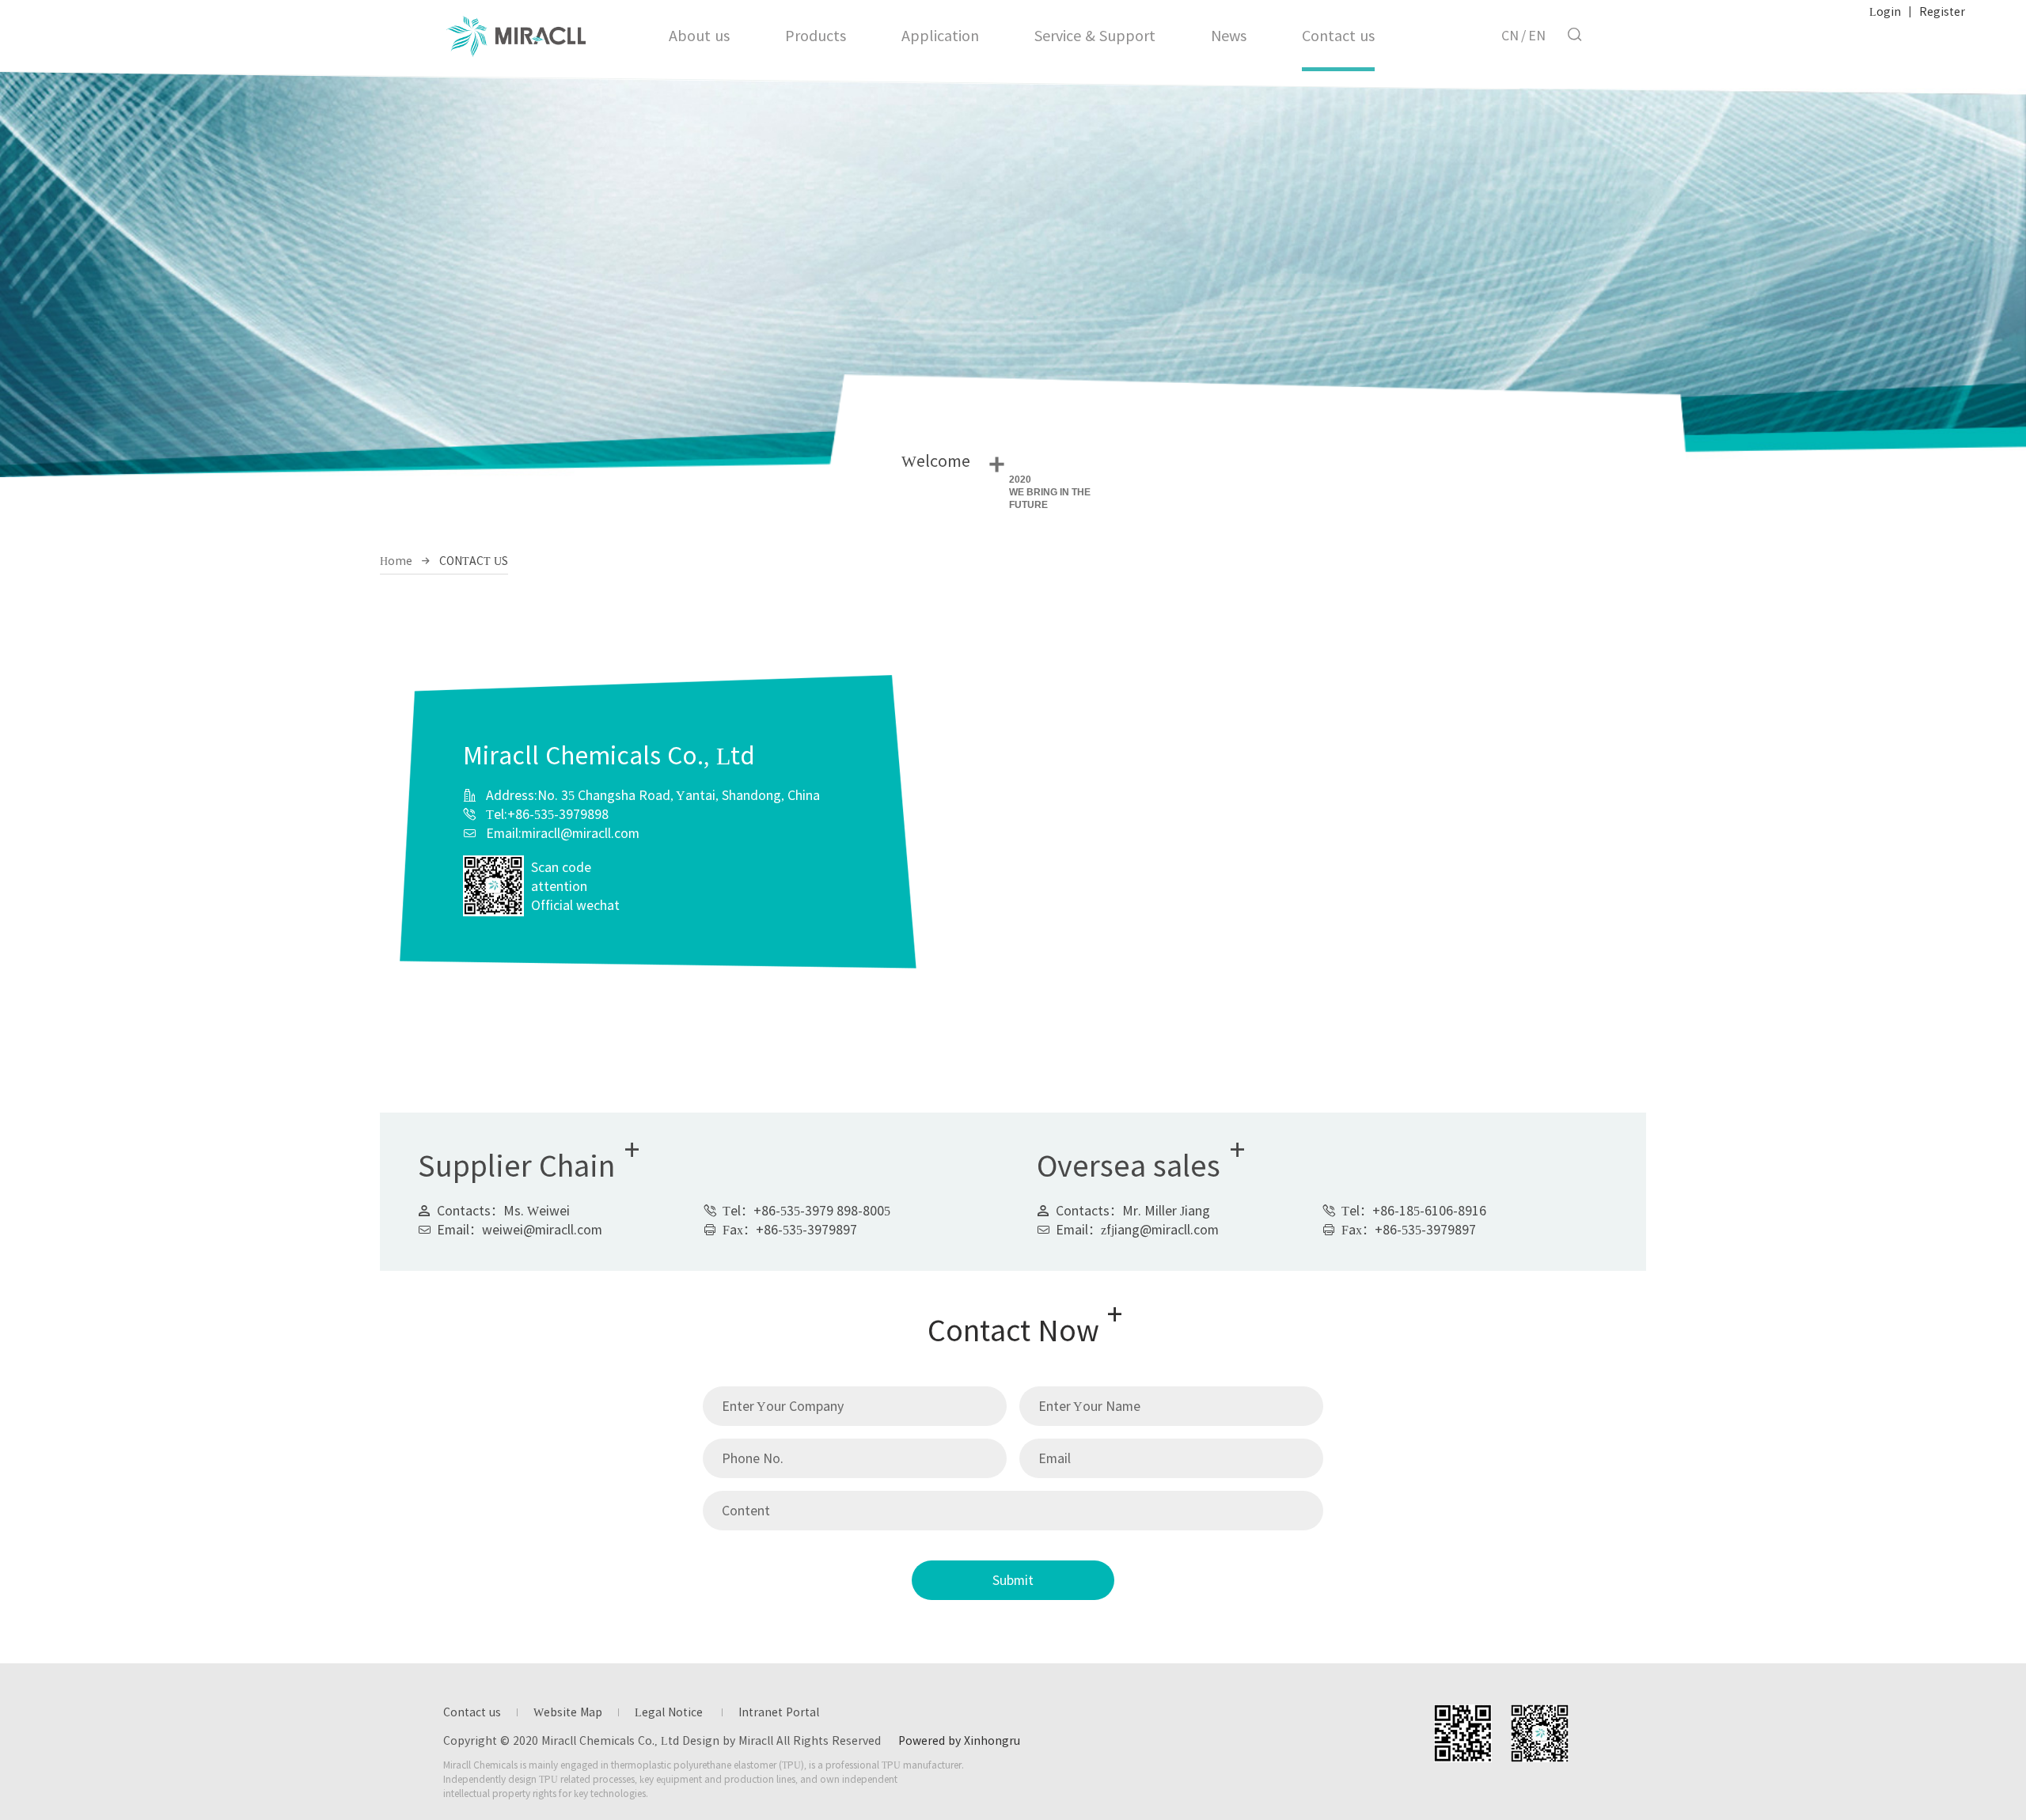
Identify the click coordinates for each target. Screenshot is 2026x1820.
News (1229, 36)
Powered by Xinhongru (959, 1741)
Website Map (568, 1712)
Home (396, 561)
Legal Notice (670, 1712)
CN (1510, 36)
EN (1537, 36)
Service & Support (1095, 36)
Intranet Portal (779, 1712)
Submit (1013, 1580)
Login (1885, 12)
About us (699, 36)
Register (1942, 12)
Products (816, 36)
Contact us (1338, 36)
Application (940, 36)
